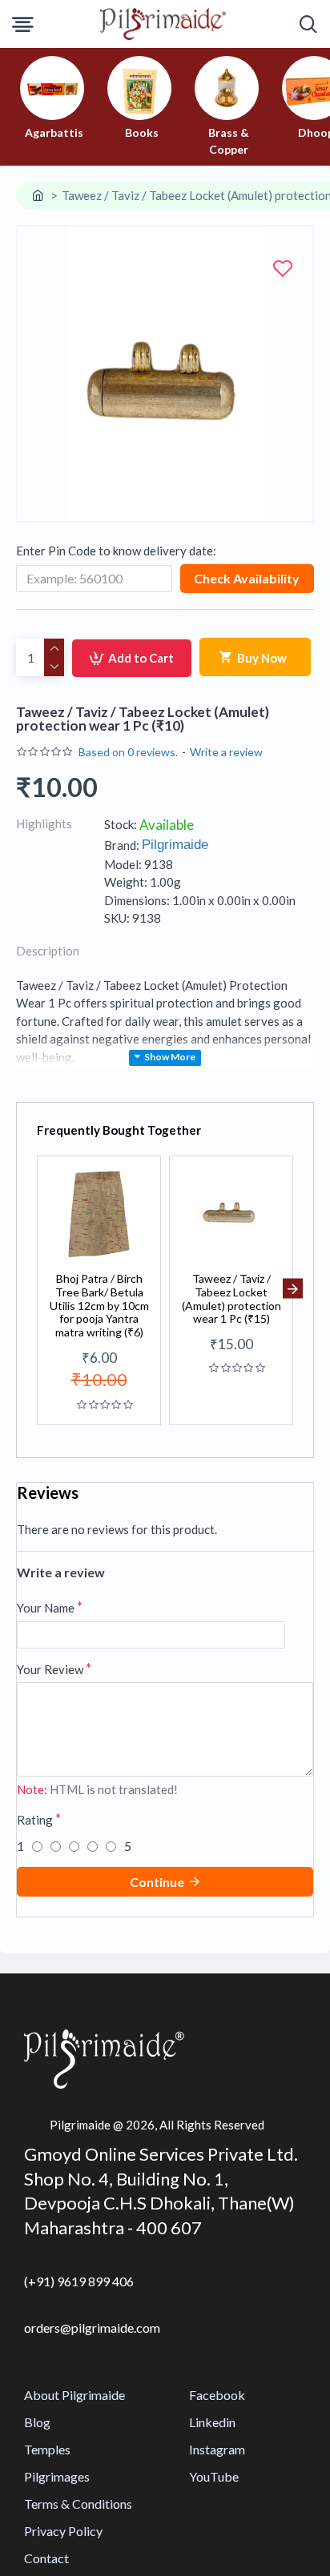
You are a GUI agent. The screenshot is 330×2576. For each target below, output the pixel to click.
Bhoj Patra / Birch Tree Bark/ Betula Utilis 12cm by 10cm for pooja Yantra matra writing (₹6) (99, 1306)
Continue (157, 1882)
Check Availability (247, 578)
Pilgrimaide (175, 845)
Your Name (46, 1608)
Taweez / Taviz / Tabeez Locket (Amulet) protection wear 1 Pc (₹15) (231, 1299)
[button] (37, 1289)
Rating (35, 1820)
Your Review (50, 1669)
